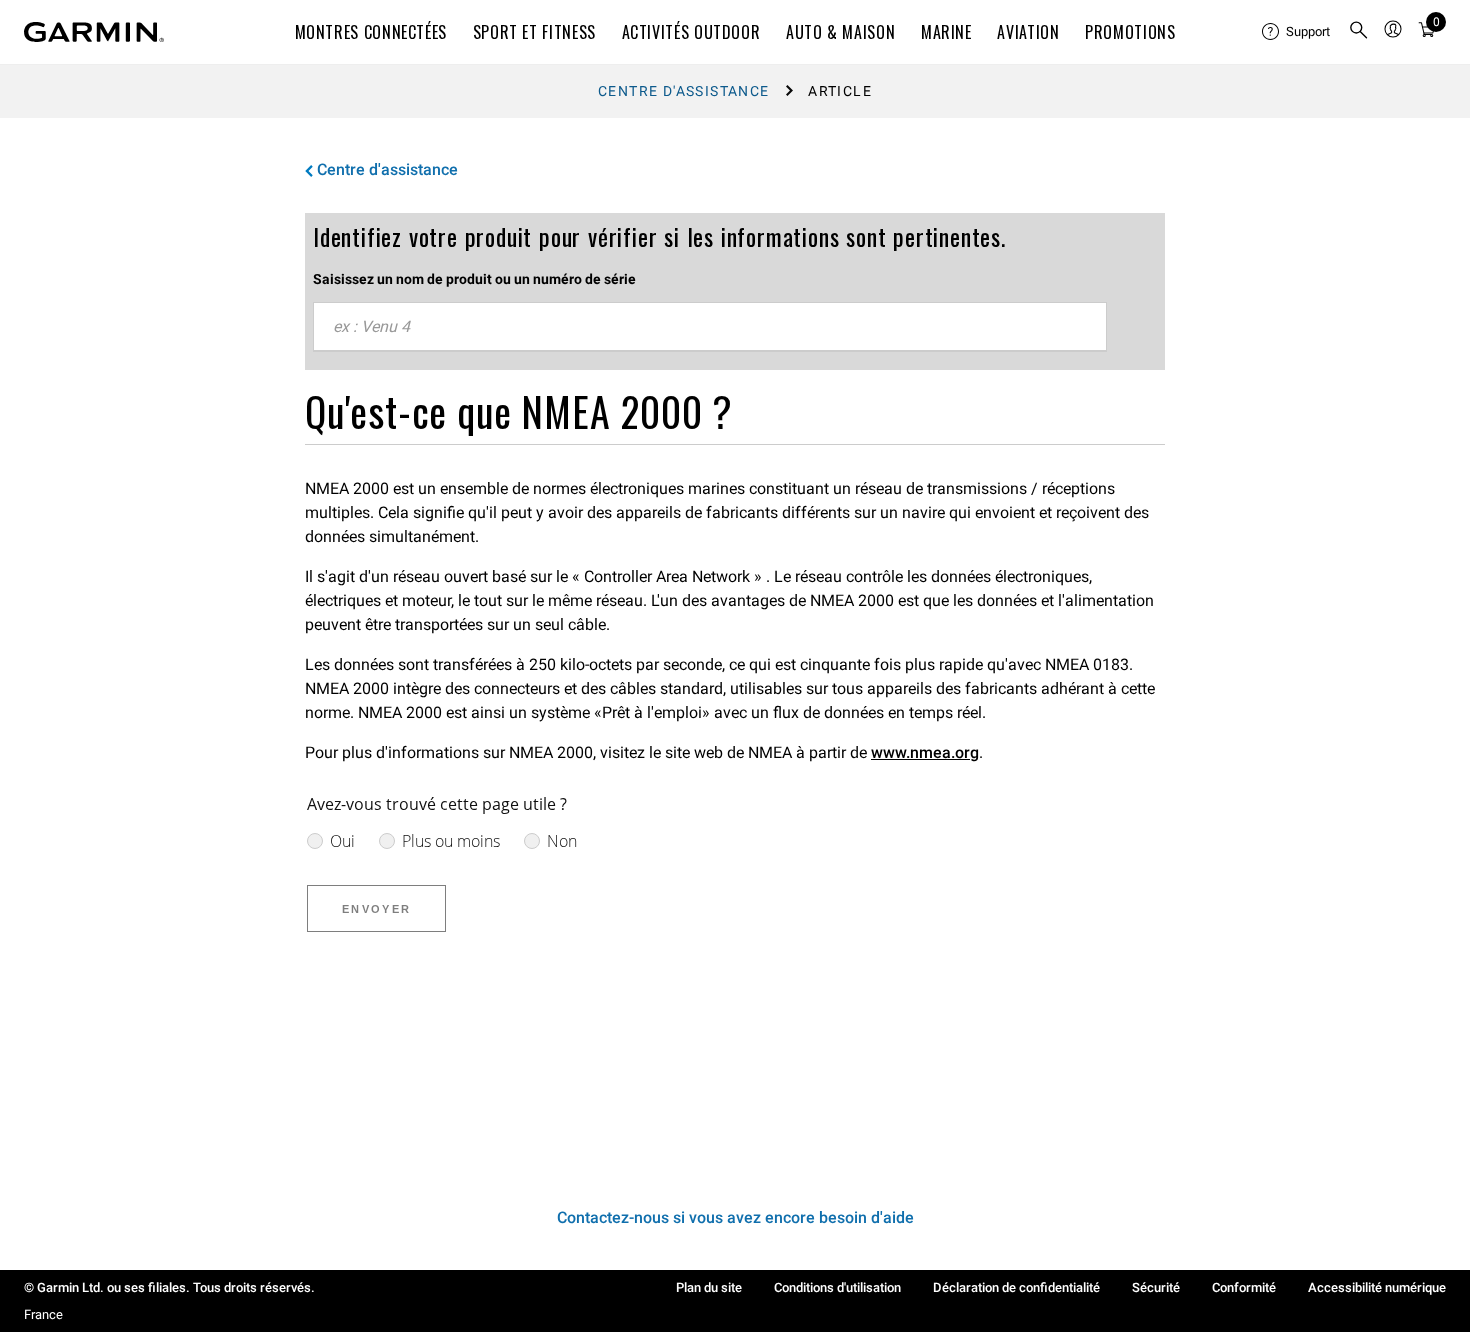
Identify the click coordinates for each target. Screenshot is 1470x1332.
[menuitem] (1297, 32)
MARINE (946, 32)
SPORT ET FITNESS (534, 32)
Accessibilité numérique (1377, 1287)
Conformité (1244, 1287)
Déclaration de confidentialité (1016, 1287)
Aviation (1028, 32)
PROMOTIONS (1130, 32)
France (43, 1314)
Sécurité (1156, 1287)
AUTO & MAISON (840, 32)
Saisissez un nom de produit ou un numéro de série (474, 279)
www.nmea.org (925, 752)
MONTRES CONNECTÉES (371, 32)
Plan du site (709, 1287)
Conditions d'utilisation (837, 1287)
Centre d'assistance (684, 91)
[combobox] (710, 327)
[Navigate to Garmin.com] (94, 32)
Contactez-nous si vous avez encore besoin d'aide (735, 1217)
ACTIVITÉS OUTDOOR (691, 32)
